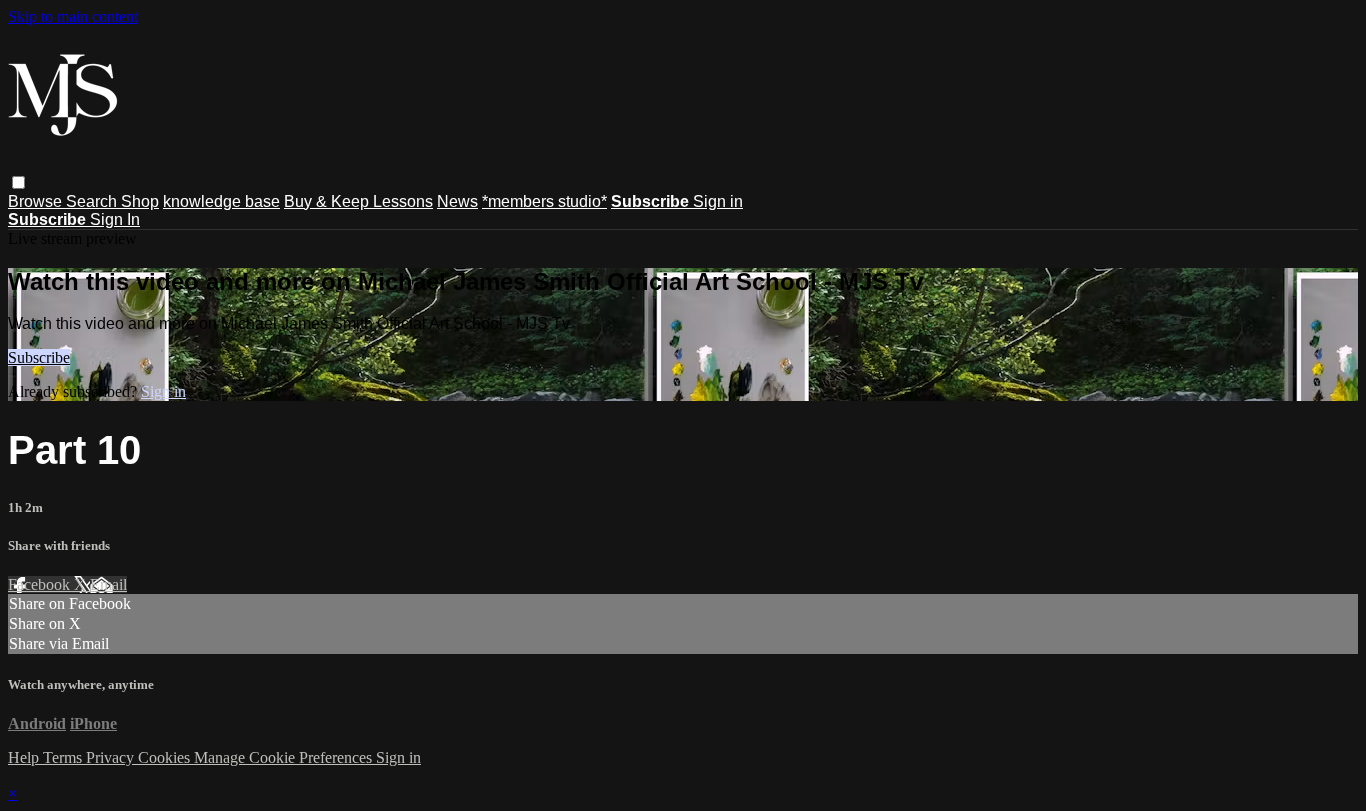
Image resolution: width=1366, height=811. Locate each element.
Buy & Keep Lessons (358, 201)
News (457, 201)
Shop (140, 201)
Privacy (112, 757)
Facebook (41, 584)
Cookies (166, 757)
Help (25, 757)
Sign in (718, 201)
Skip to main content (73, 16)
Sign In (115, 219)
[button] (18, 182)
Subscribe (39, 357)
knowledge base (221, 201)
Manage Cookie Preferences (285, 757)
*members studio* (544, 201)
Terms (64, 757)
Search (93, 201)
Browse (37, 201)
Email (108, 584)
